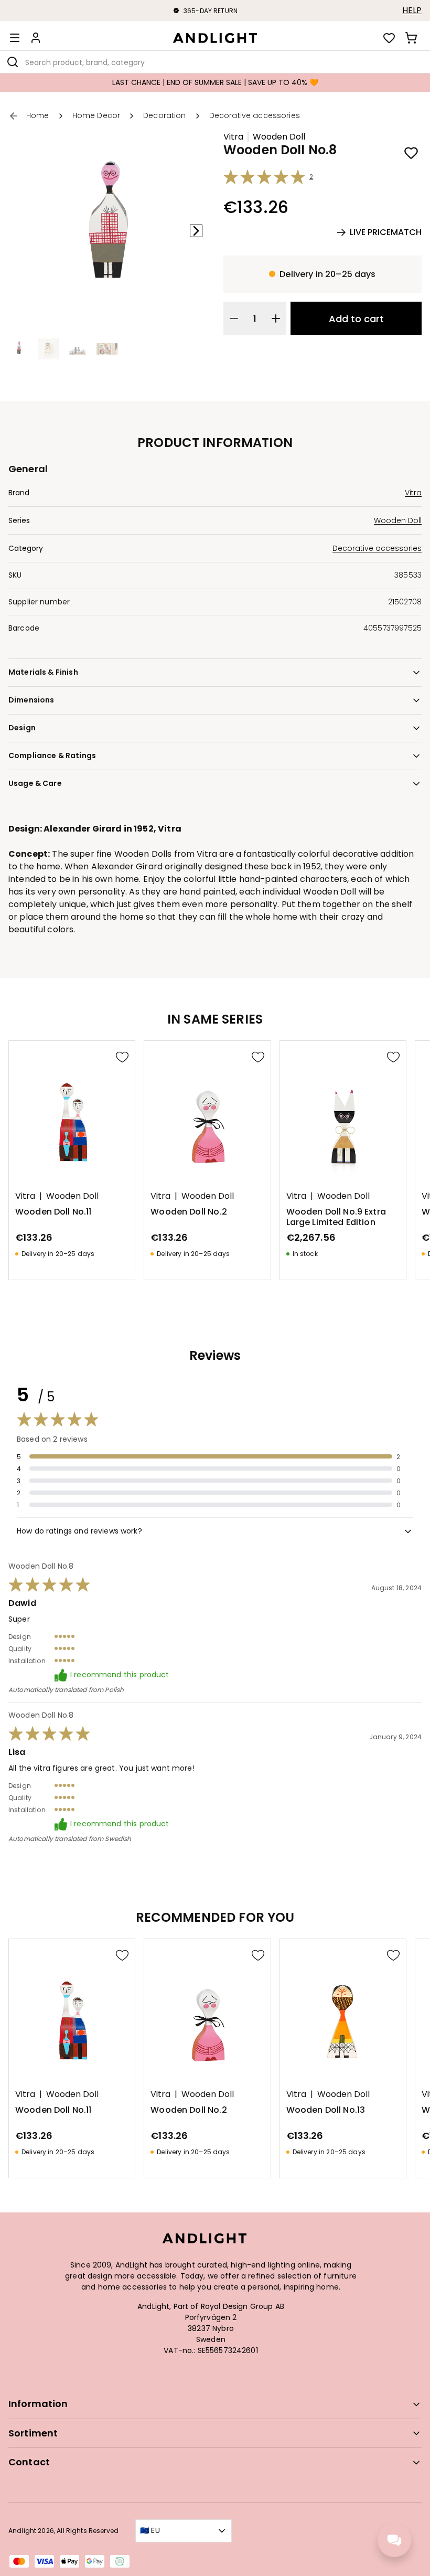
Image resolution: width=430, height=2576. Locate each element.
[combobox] (215, 62)
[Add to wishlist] (411, 153)
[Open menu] (15, 38)
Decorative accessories (377, 548)
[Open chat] (394, 2540)
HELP (412, 10)
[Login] (36, 38)
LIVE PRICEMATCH (386, 232)
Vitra (233, 137)
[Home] (215, 38)
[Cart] (411, 38)
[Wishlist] (389, 38)
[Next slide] (196, 231)
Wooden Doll (279, 137)
